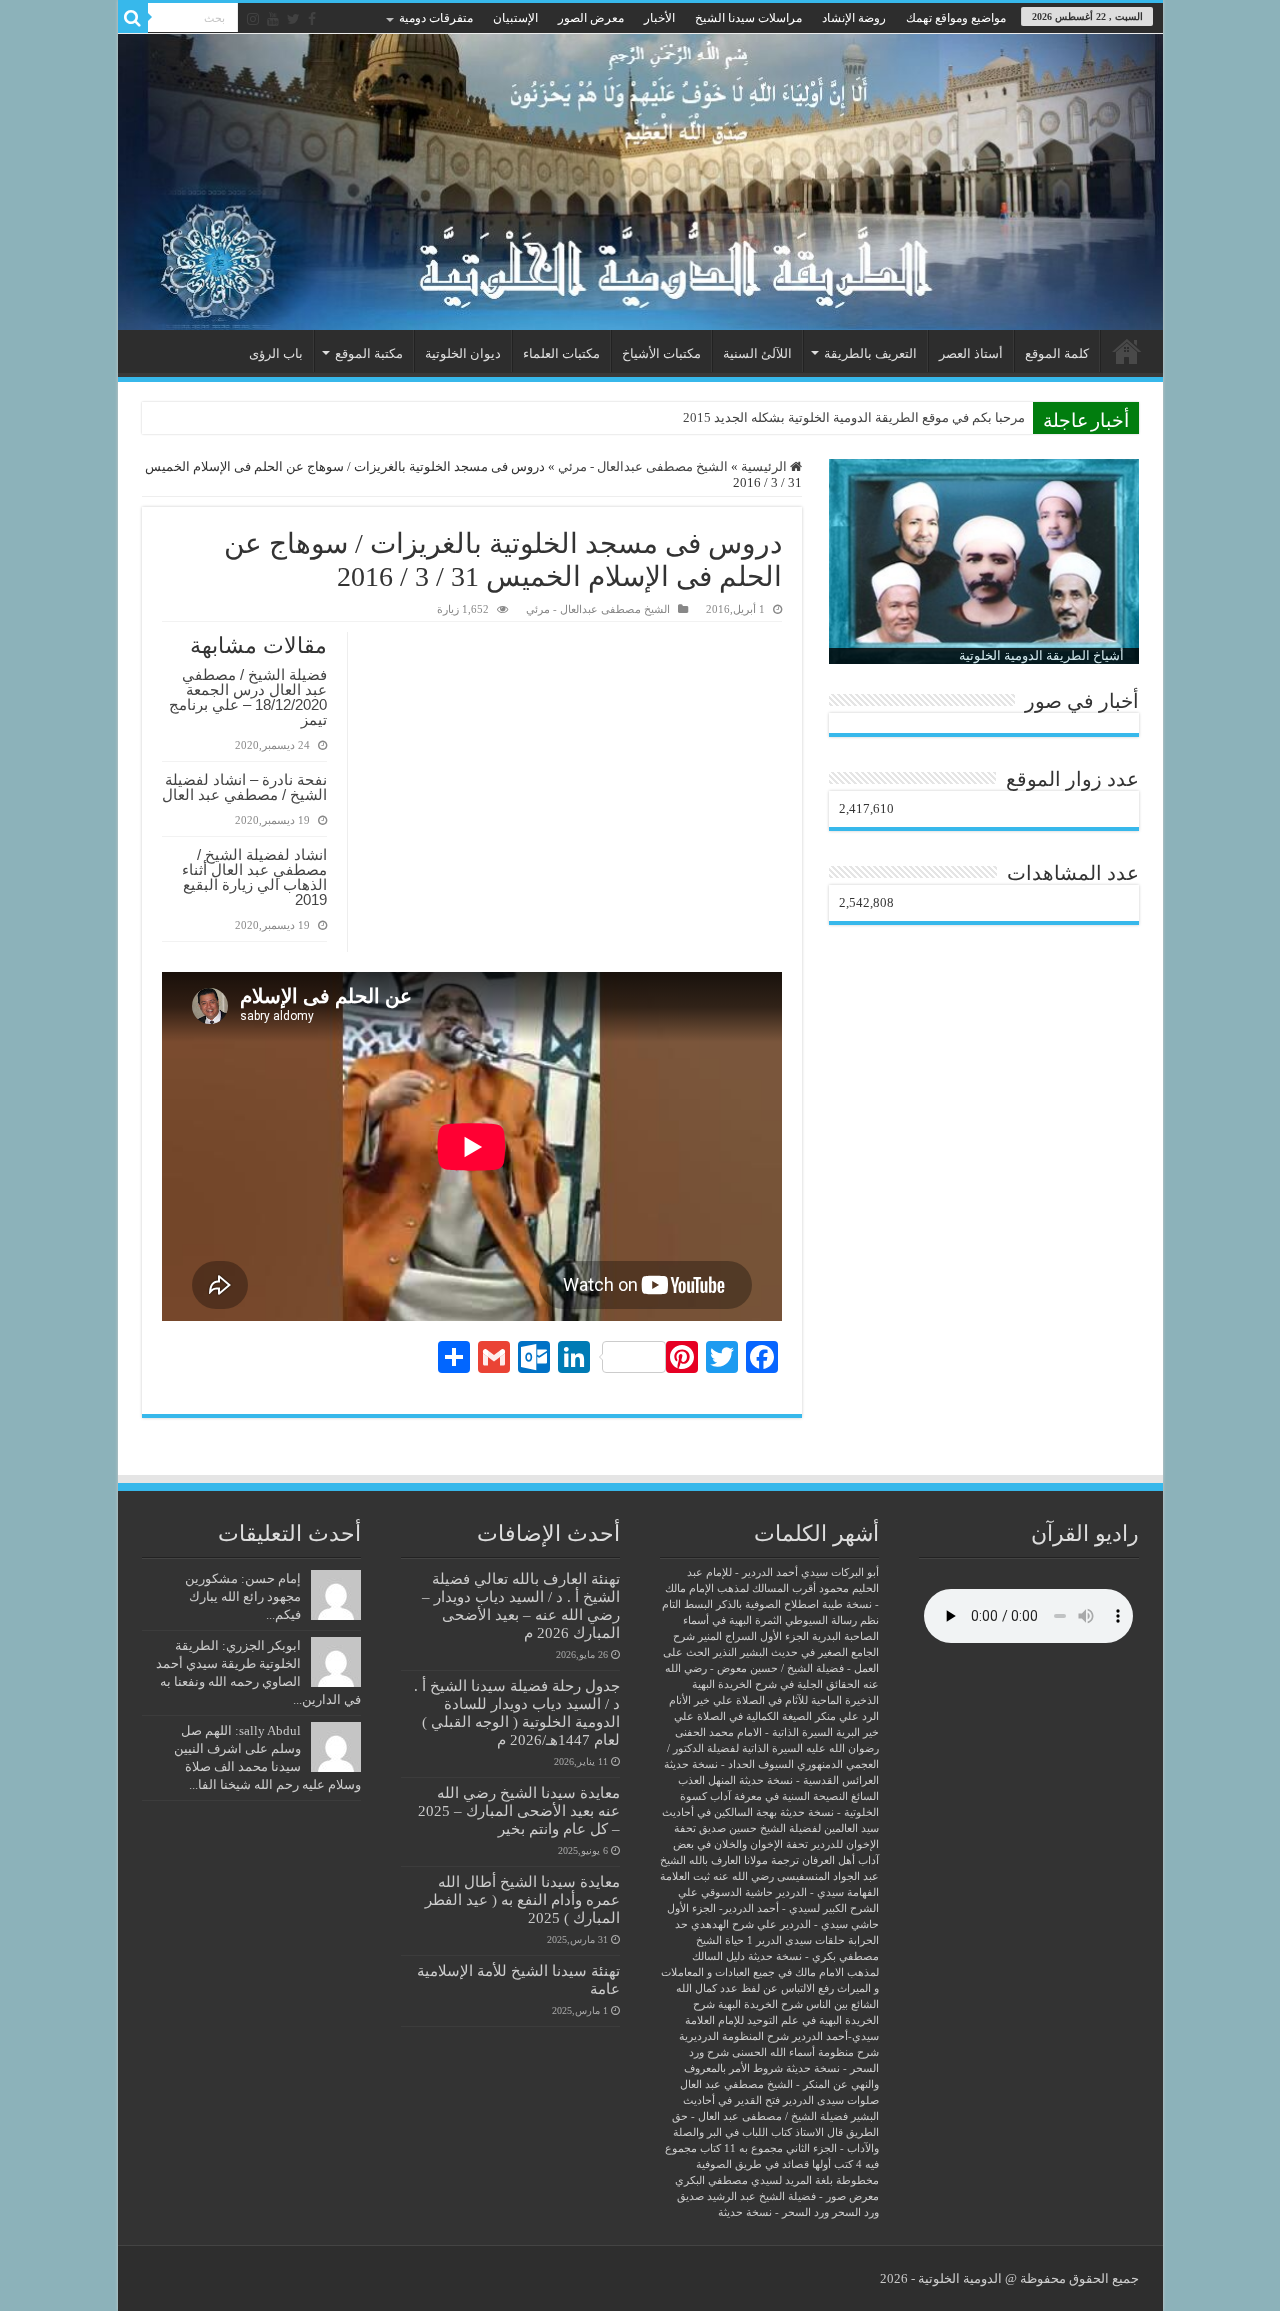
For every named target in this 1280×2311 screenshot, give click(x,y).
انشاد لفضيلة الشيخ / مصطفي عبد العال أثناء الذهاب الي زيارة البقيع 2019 (254, 877)
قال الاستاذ (819, 2132)
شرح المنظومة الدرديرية (734, 2036)
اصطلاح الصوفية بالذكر (767, 1604)
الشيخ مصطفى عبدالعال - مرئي (643, 466)
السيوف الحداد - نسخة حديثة (729, 1764)
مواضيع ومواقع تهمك (956, 18)
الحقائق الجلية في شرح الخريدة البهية (776, 1684)
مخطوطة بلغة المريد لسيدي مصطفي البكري (777, 2180)
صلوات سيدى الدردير (831, 2100)
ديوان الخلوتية (463, 353)
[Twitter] (293, 19)
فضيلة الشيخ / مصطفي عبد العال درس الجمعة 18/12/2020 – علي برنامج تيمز (248, 697)
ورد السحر (855, 2212)
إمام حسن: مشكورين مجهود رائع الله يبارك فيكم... (243, 1596)
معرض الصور (591, 18)
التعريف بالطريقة (870, 353)
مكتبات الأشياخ (661, 353)
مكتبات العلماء (561, 353)
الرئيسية (1127, 351)
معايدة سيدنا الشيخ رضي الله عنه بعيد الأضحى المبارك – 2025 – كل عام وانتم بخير (519, 1810)
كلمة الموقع (1057, 353)
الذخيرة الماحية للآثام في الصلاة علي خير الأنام (774, 1700)
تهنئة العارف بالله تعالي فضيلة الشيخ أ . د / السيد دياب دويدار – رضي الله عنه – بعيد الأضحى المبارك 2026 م (521, 1605)
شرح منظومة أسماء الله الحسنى (805, 2052)
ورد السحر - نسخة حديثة (773, 2212)
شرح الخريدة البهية (760, 2004)
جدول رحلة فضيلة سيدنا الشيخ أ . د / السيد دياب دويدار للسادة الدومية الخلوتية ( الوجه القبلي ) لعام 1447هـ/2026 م (517, 1712)
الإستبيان (515, 18)
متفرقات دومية (436, 18)
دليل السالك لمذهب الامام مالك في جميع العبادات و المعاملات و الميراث (770, 1972)
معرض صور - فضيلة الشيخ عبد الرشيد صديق (778, 2196)
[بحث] (133, 18)
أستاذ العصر (971, 353)
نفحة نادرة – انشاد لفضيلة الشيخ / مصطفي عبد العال (244, 787)
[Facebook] (312, 19)
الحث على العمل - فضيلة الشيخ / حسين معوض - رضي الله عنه (771, 1668)
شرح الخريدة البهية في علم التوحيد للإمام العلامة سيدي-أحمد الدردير (782, 2020)
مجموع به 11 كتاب (741, 2148)
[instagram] (253, 19)
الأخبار (659, 18)
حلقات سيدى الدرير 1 (796, 1940)
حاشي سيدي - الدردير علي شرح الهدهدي (785, 1924)
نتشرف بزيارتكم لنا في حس (949, 417)
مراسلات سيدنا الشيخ (748, 18)
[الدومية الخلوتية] (640, 182)
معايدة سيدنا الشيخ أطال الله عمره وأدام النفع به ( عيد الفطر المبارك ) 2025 (522, 1899)
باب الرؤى (276, 353)
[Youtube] (273, 19)
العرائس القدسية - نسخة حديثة (809, 1780)
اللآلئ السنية (757, 353)
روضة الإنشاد (854, 18)
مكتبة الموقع (369, 353)
